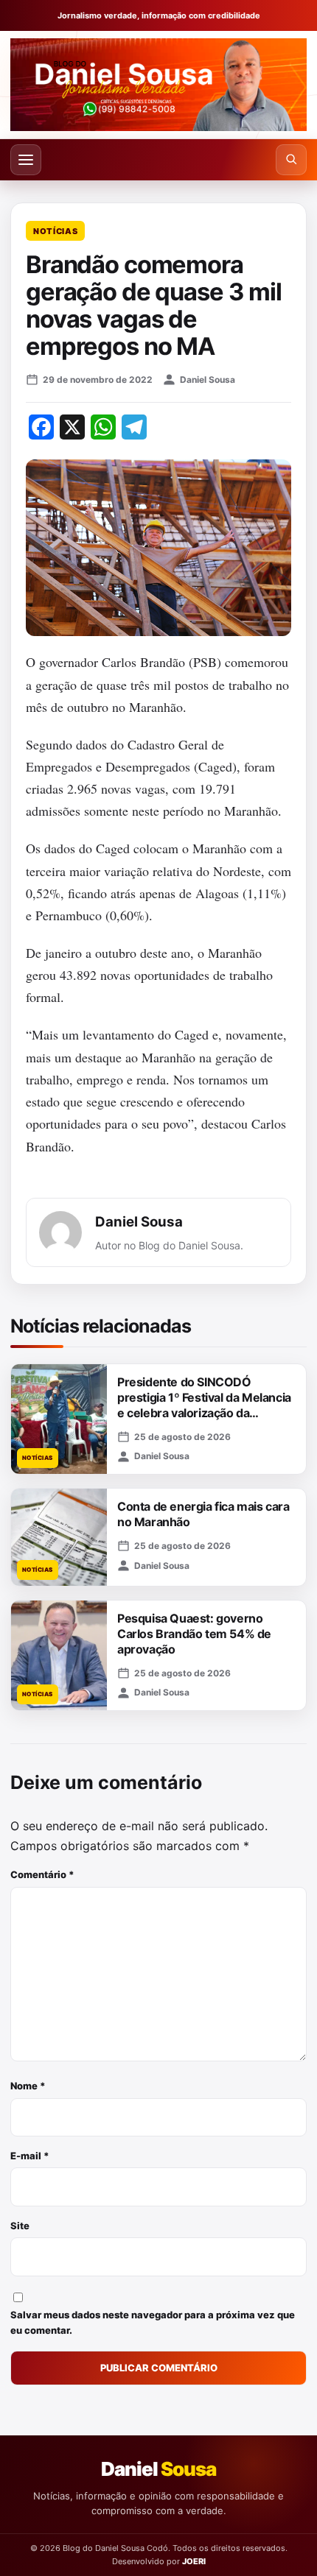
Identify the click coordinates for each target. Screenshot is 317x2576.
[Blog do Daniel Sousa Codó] (158, 85)
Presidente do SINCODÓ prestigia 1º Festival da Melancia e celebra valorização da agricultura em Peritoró (204, 1405)
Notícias (55, 231)
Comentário (42, 1874)
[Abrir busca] (291, 160)
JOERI (194, 2561)
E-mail (30, 2156)
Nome (28, 2086)
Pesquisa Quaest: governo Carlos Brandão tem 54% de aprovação (194, 1634)
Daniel (158, 2469)
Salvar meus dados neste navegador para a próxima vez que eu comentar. (153, 2322)
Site (20, 2226)
